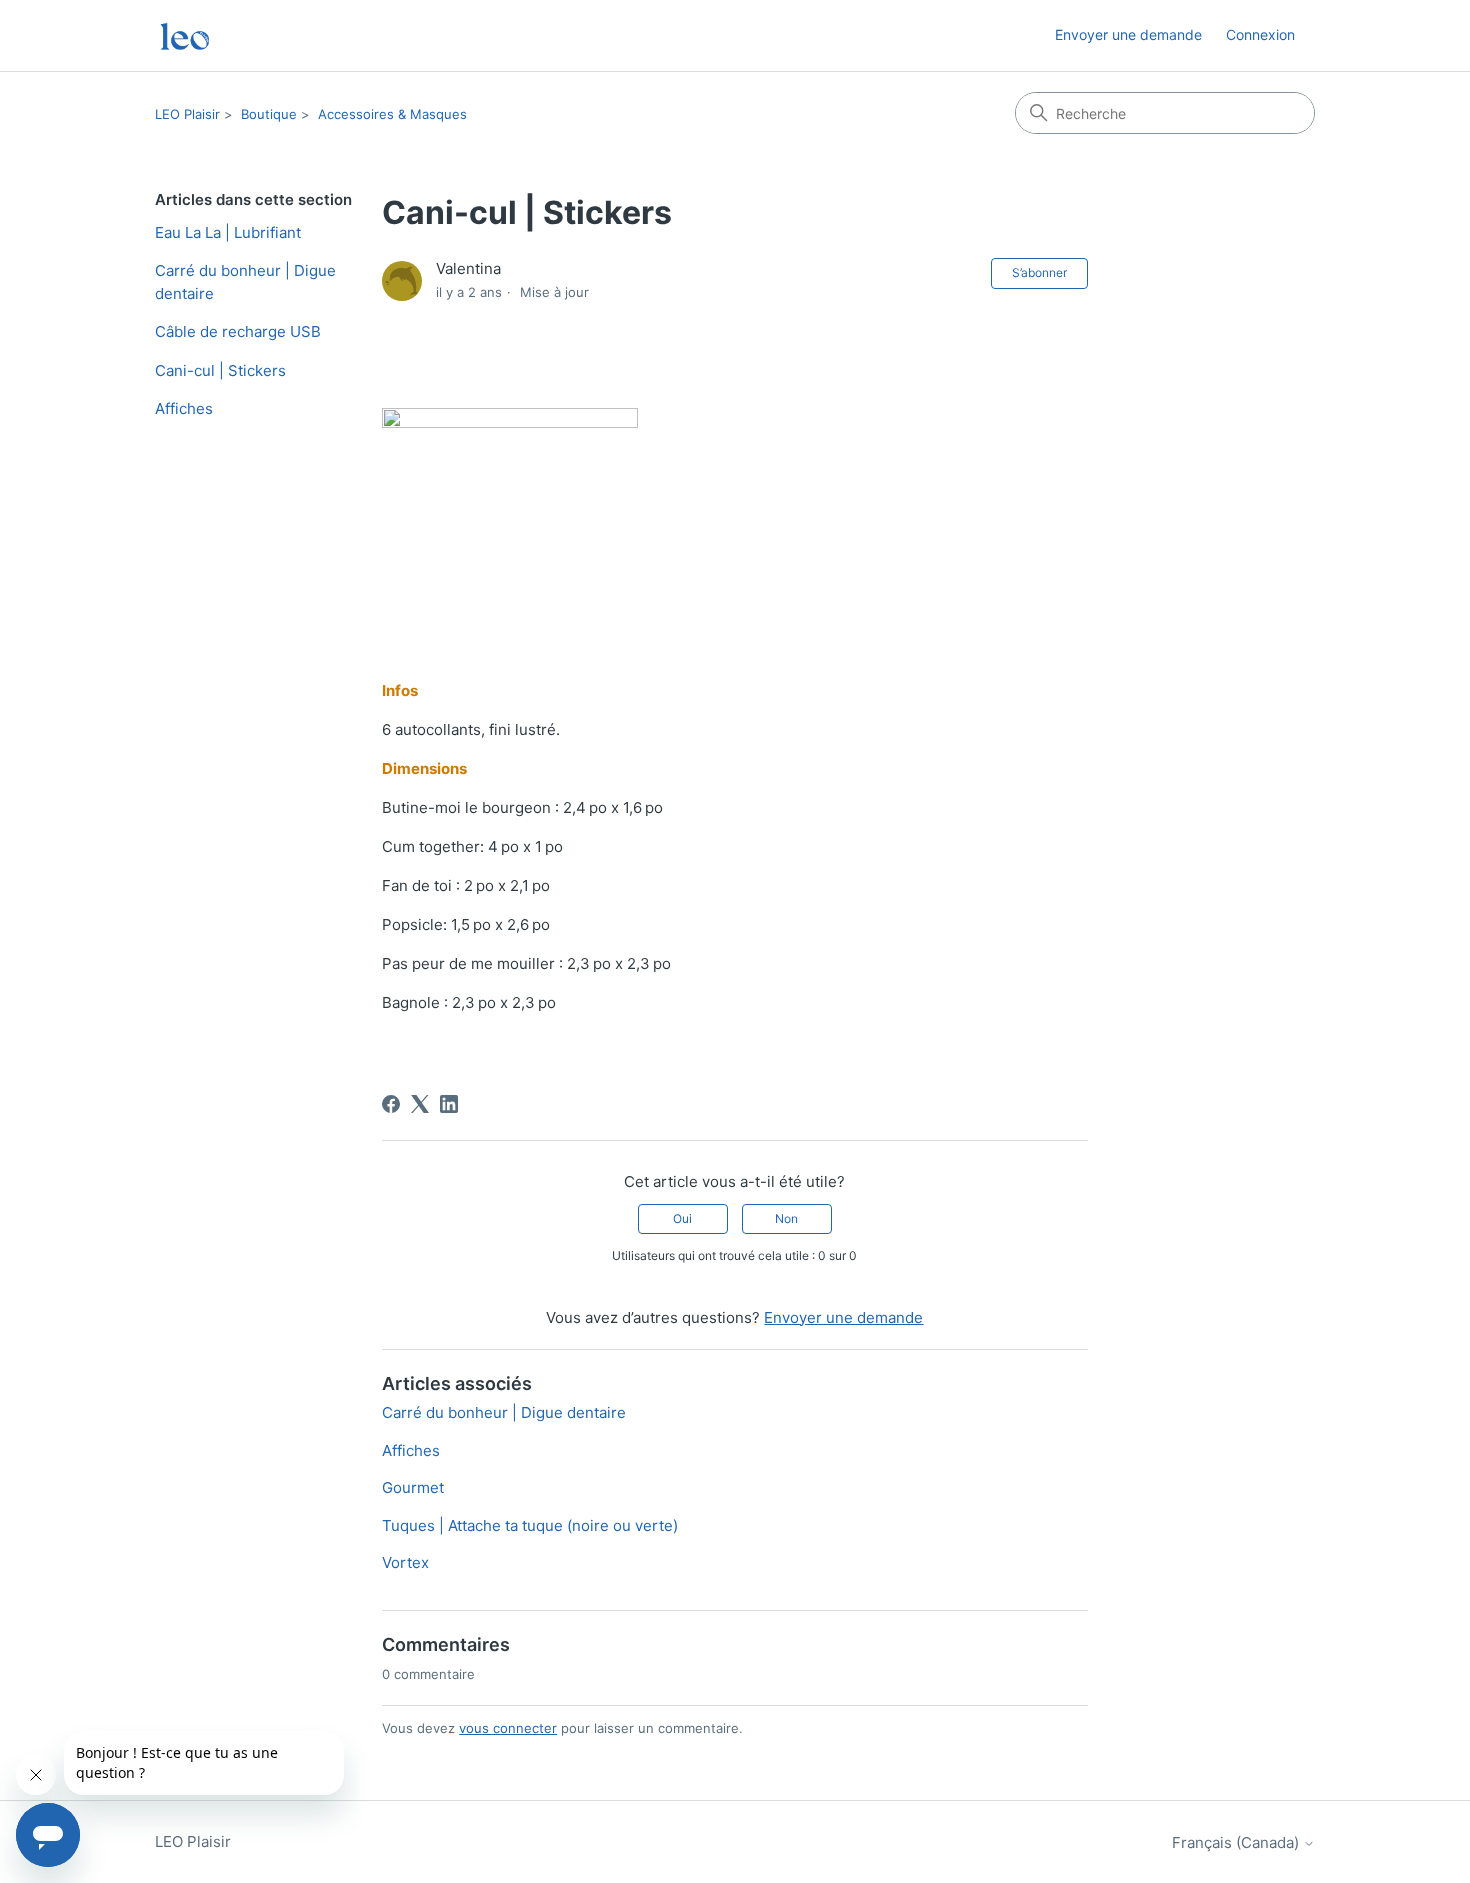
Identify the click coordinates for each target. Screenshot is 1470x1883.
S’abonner (1039, 272)
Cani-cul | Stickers (220, 370)
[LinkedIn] (449, 1104)
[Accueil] (185, 35)
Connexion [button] (1260, 34)
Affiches (184, 408)
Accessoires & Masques (392, 114)
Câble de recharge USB (238, 331)
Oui (682, 1218)
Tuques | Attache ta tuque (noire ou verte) (530, 1525)
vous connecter (508, 1728)
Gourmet (413, 1487)
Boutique (269, 114)
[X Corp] (420, 1104)
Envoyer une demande (1128, 34)
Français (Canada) (1237, 1842)
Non (786, 1218)
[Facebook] (391, 1104)
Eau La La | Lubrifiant (228, 232)
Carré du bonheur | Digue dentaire (245, 282)
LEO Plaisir (187, 114)
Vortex (405, 1562)
